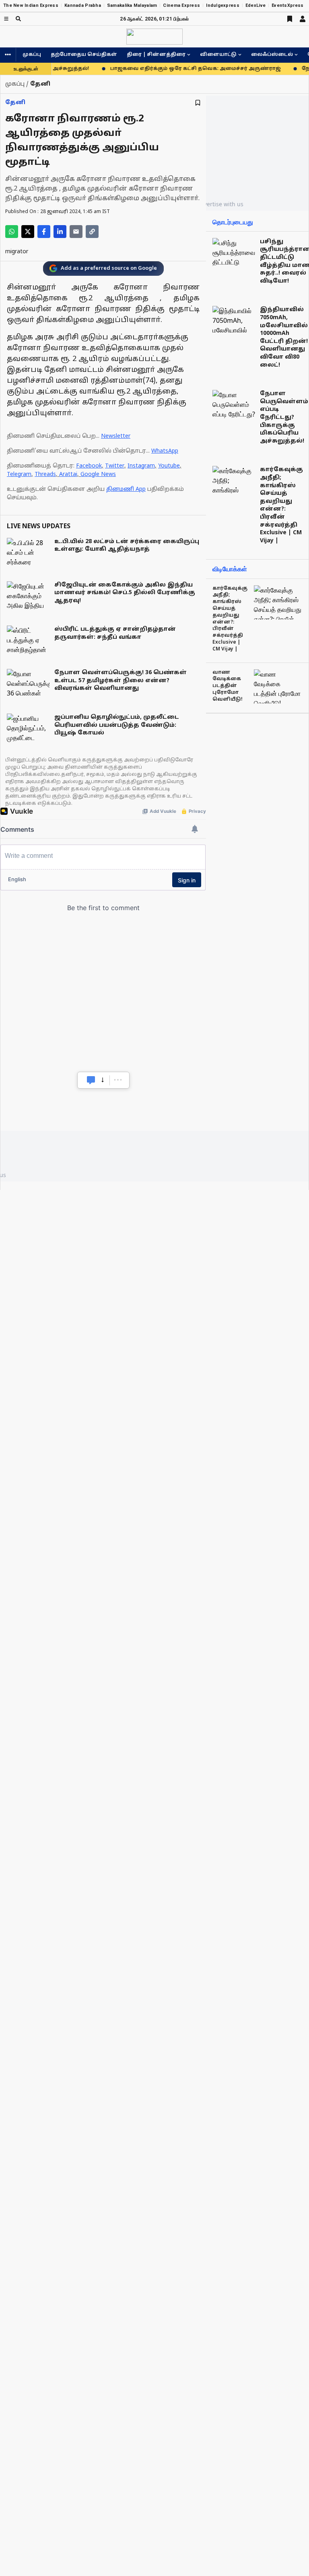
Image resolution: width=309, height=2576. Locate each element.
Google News (98, 475)
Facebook (89, 466)
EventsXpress (287, 5)
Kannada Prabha (83, 5)
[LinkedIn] (60, 232)
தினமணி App (126, 489)
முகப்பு (32, 55)
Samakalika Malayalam (132, 5)
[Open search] (18, 19)
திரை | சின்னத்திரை (156, 55)
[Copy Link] (92, 232)
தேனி (15, 103)
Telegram (19, 475)
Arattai (68, 475)
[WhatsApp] (12, 232)
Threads (45, 475)
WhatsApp (165, 451)
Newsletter (116, 436)
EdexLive (255, 5)
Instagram (141, 466)
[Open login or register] (303, 19)
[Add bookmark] (198, 103)
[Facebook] (44, 232)
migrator (17, 252)
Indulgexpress (223, 5)
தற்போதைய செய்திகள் (84, 55)
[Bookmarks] (290, 19)
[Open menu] (6, 19)
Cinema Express (181, 5)
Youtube (169, 466)
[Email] (76, 232)
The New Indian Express (31, 5)
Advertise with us (220, 204)
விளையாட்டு (218, 55)
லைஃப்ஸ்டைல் (272, 55)
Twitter (115, 466)
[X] (28, 232)
